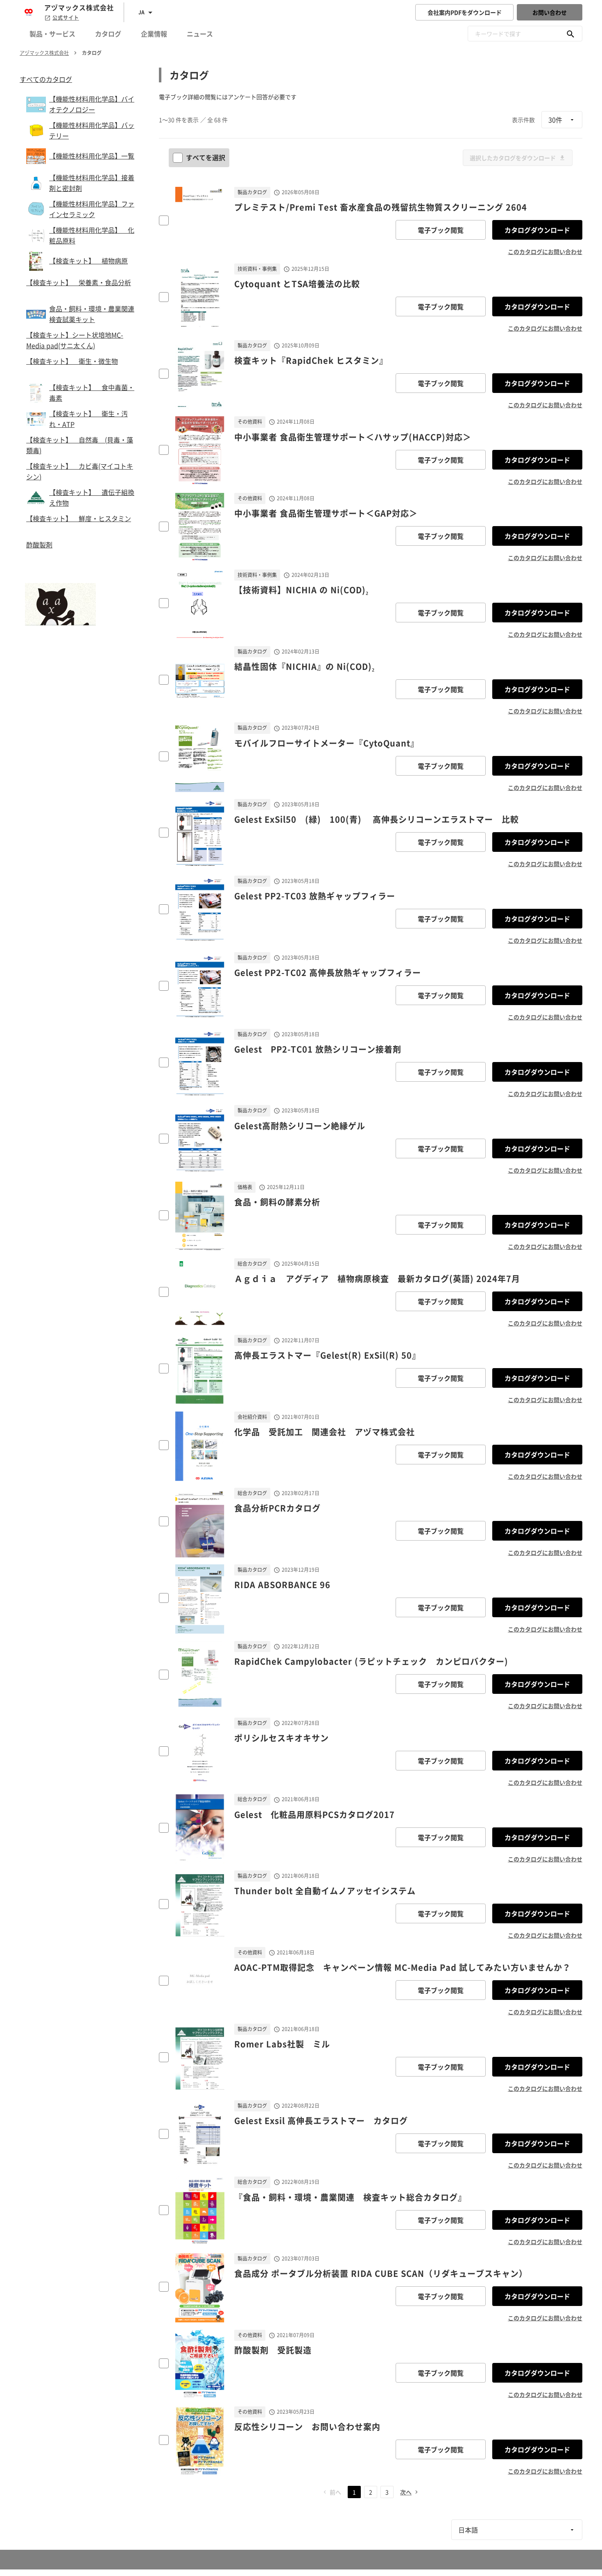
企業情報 (154, 34)
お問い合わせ (550, 12)
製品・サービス (52, 34)
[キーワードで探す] (570, 34)
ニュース (200, 34)
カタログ (108, 34)
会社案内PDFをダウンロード (465, 12)
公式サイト (66, 18)
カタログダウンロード (537, 230)
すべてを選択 (206, 157)
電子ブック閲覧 (441, 230)
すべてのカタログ (46, 79)
